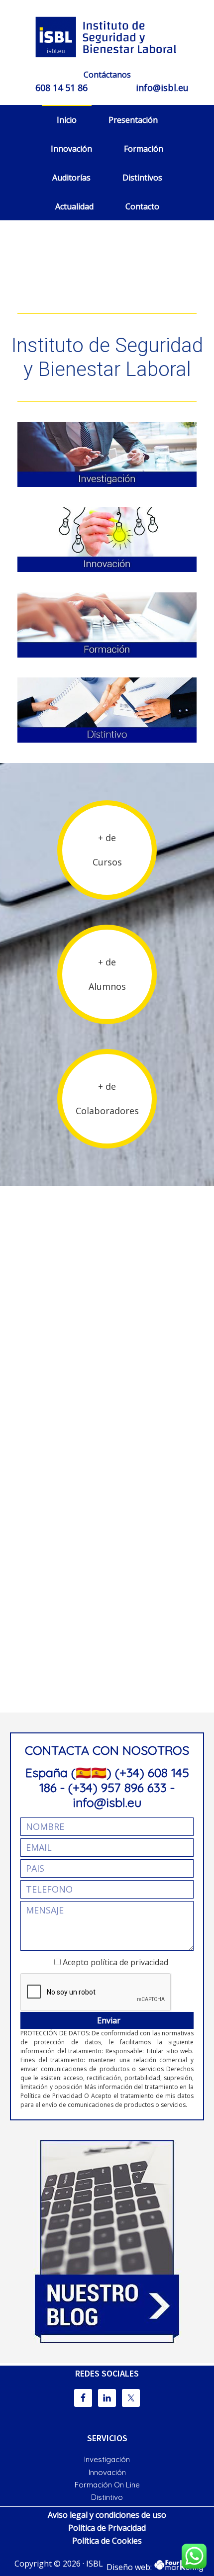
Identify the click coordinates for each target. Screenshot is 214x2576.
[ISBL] (107, 37)
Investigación (107, 2459)
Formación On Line (107, 2485)
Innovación (107, 2472)
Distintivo (107, 2497)
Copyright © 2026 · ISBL (59, 2564)
